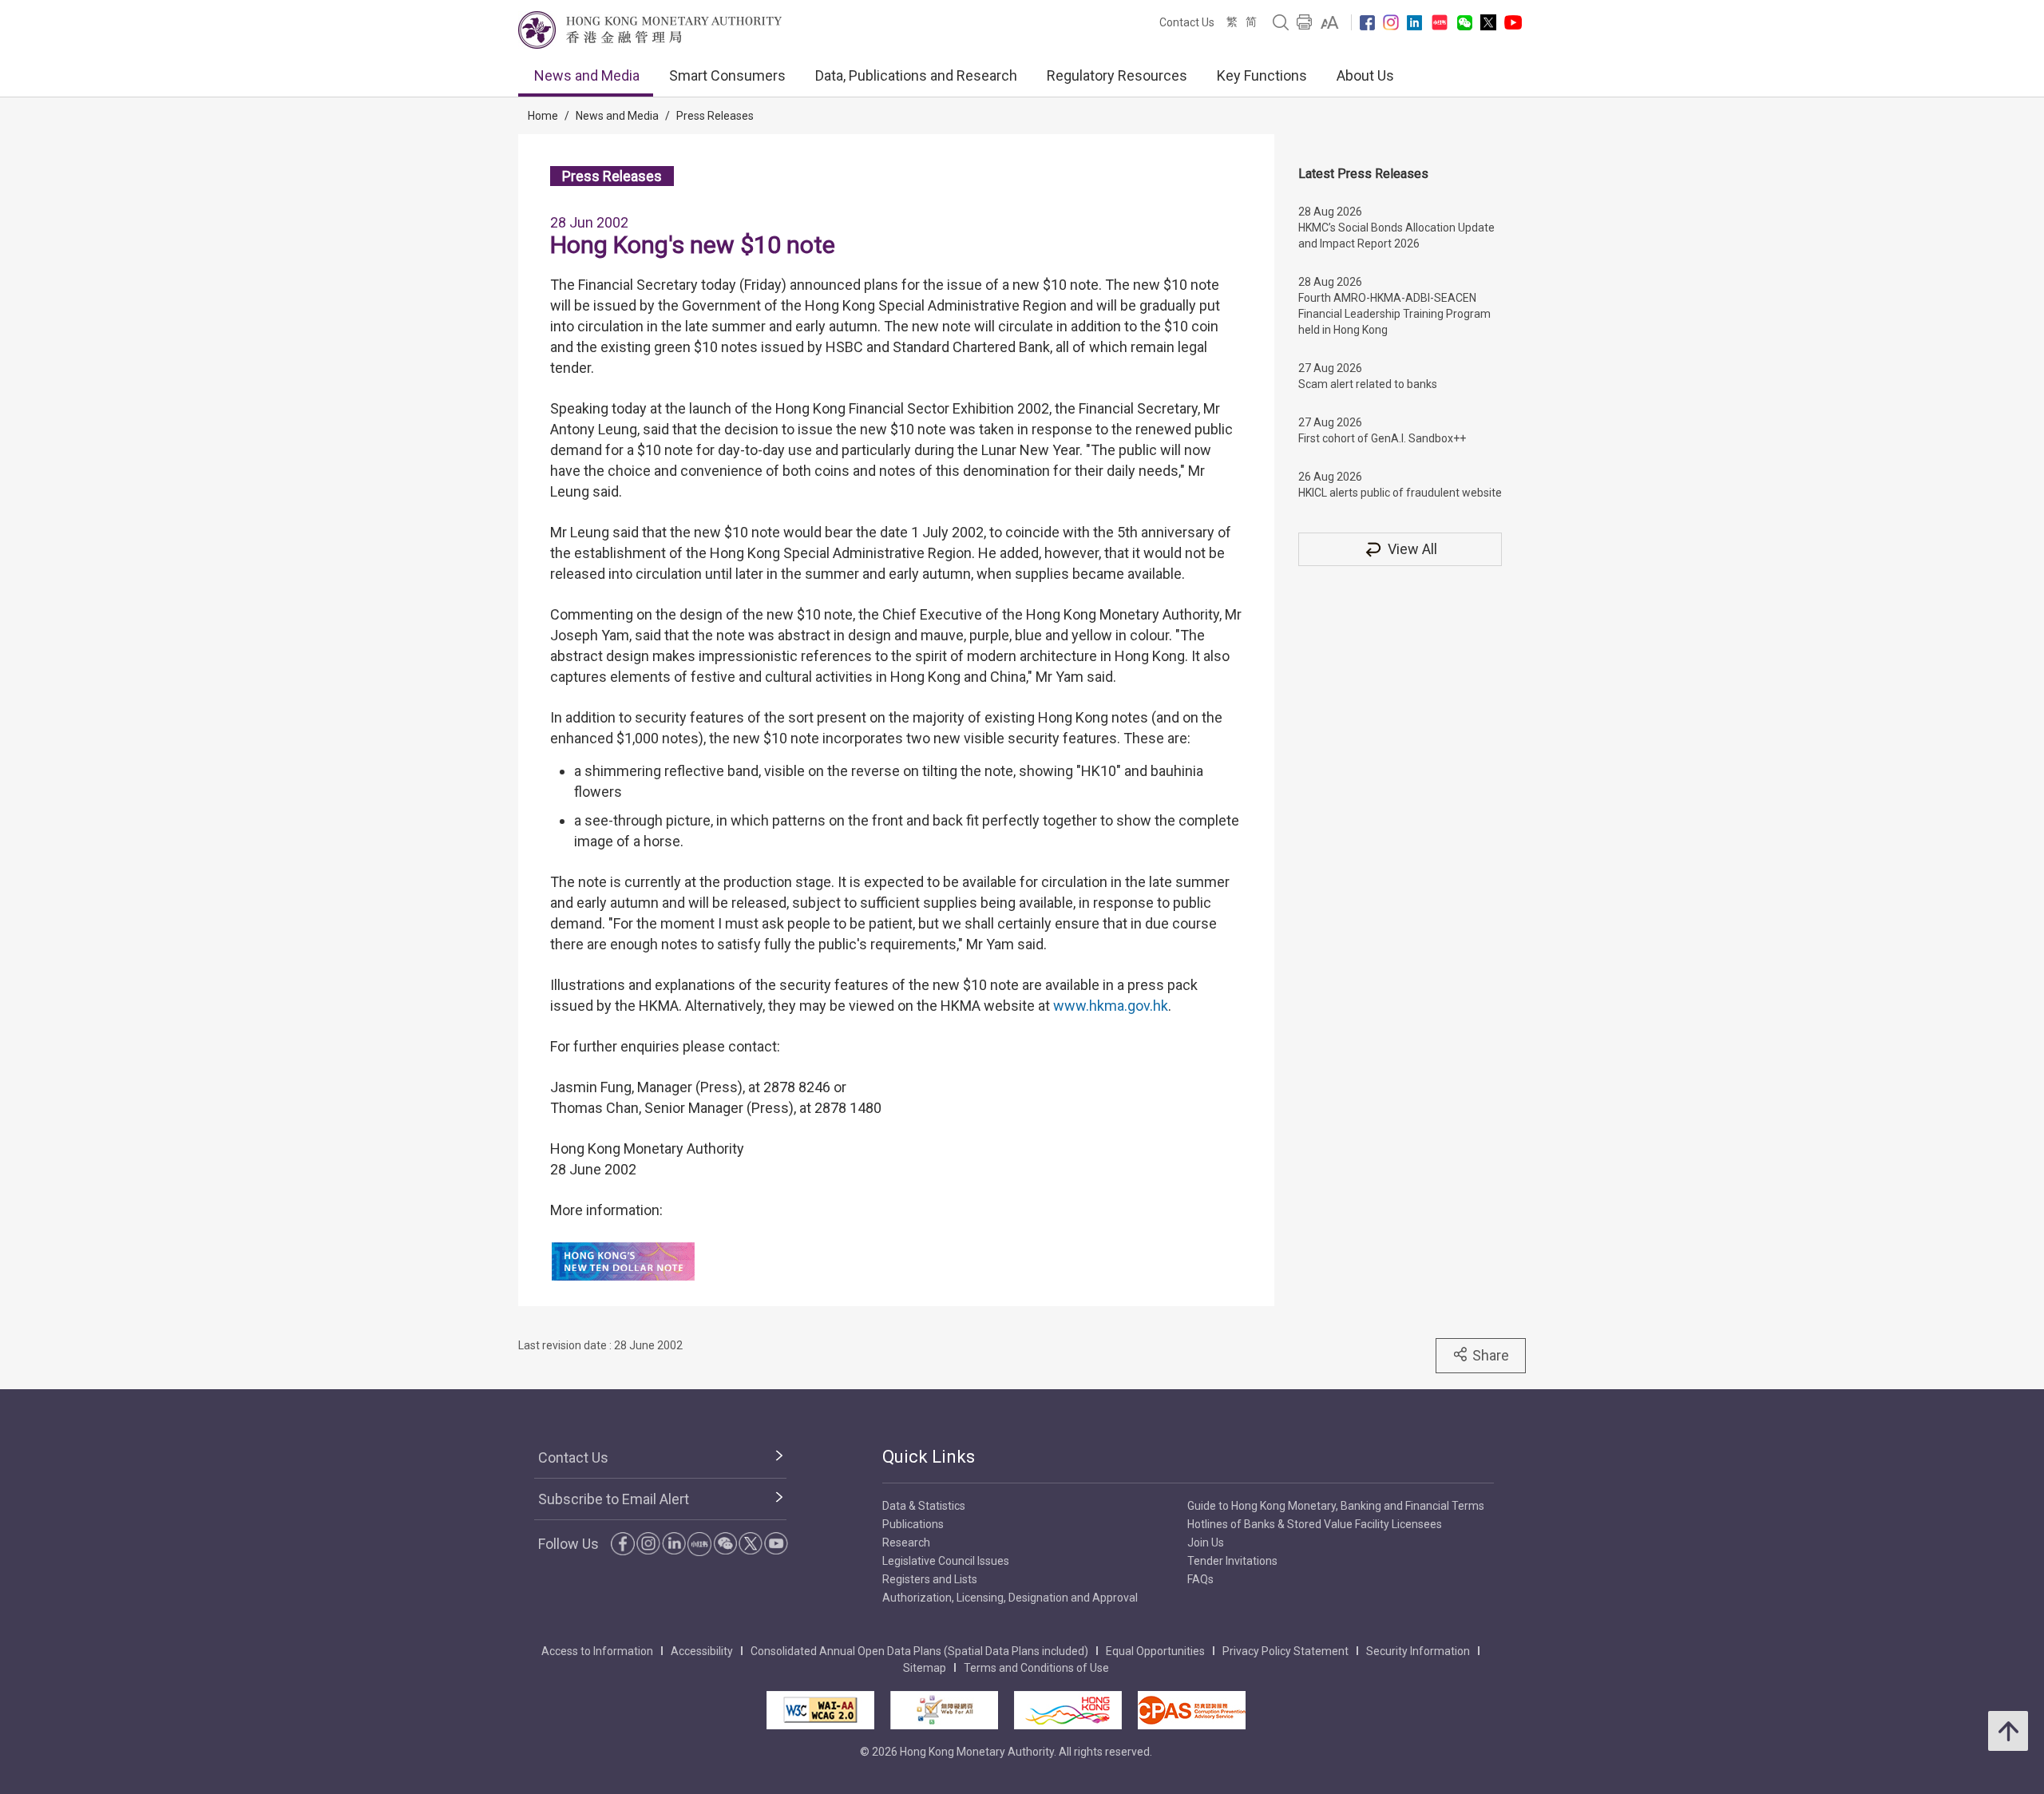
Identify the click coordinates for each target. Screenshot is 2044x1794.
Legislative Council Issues (946, 1561)
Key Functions (1262, 75)
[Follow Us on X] (1488, 22)
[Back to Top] (2008, 1731)
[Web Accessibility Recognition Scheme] (944, 1710)
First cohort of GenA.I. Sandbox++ (1382, 438)
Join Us (1206, 1543)
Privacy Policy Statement (1285, 1651)
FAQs (1200, 1579)
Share (1491, 1355)
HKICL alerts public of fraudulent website (1400, 493)
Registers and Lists (930, 1579)
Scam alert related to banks (1368, 384)
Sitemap (925, 1668)
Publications (913, 1524)
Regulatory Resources (1117, 75)
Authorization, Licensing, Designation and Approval (1010, 1598)
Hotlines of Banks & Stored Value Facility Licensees (1315, 1524)
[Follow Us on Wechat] (1465, 23)
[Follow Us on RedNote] (1440, 22)
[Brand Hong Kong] (1068, 1710)
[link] (1330, 22)
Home (543, 116)
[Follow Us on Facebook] (1367, 23)
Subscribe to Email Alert (614, 1499)
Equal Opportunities (1155, 1651)
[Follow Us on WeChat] (725, 1543)
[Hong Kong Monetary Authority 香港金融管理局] (650, 30)
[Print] (1305, 22)
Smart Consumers (727, 75)
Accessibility (702, 1651)
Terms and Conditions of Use (1036, 1668)
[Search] (1281, 22)
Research (906, 1543)
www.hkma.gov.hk (1111, 1006)
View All (1412, 549)
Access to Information (597, 1651)
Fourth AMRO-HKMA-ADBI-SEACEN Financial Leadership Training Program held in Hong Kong (1394, 314)
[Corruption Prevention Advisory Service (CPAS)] (1192, 1710)
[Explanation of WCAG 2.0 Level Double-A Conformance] (820, 1710)
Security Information (1418, 1651)
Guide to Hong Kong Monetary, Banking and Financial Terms (1336, 1506)
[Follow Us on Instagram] (1391, 22)
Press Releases (715, 116)
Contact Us (1187, 22)
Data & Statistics (924, 1506)
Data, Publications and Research (916, 75)
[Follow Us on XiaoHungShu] (699, 1544)
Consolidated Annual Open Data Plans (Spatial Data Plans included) (919, 1651)
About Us (1365, 75)
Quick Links (929, 1457)
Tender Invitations (1232, 1561)
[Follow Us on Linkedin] (1414, 23)
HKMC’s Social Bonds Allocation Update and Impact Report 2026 (1396, 236)
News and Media (587, 75)
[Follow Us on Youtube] (1513, 22)
